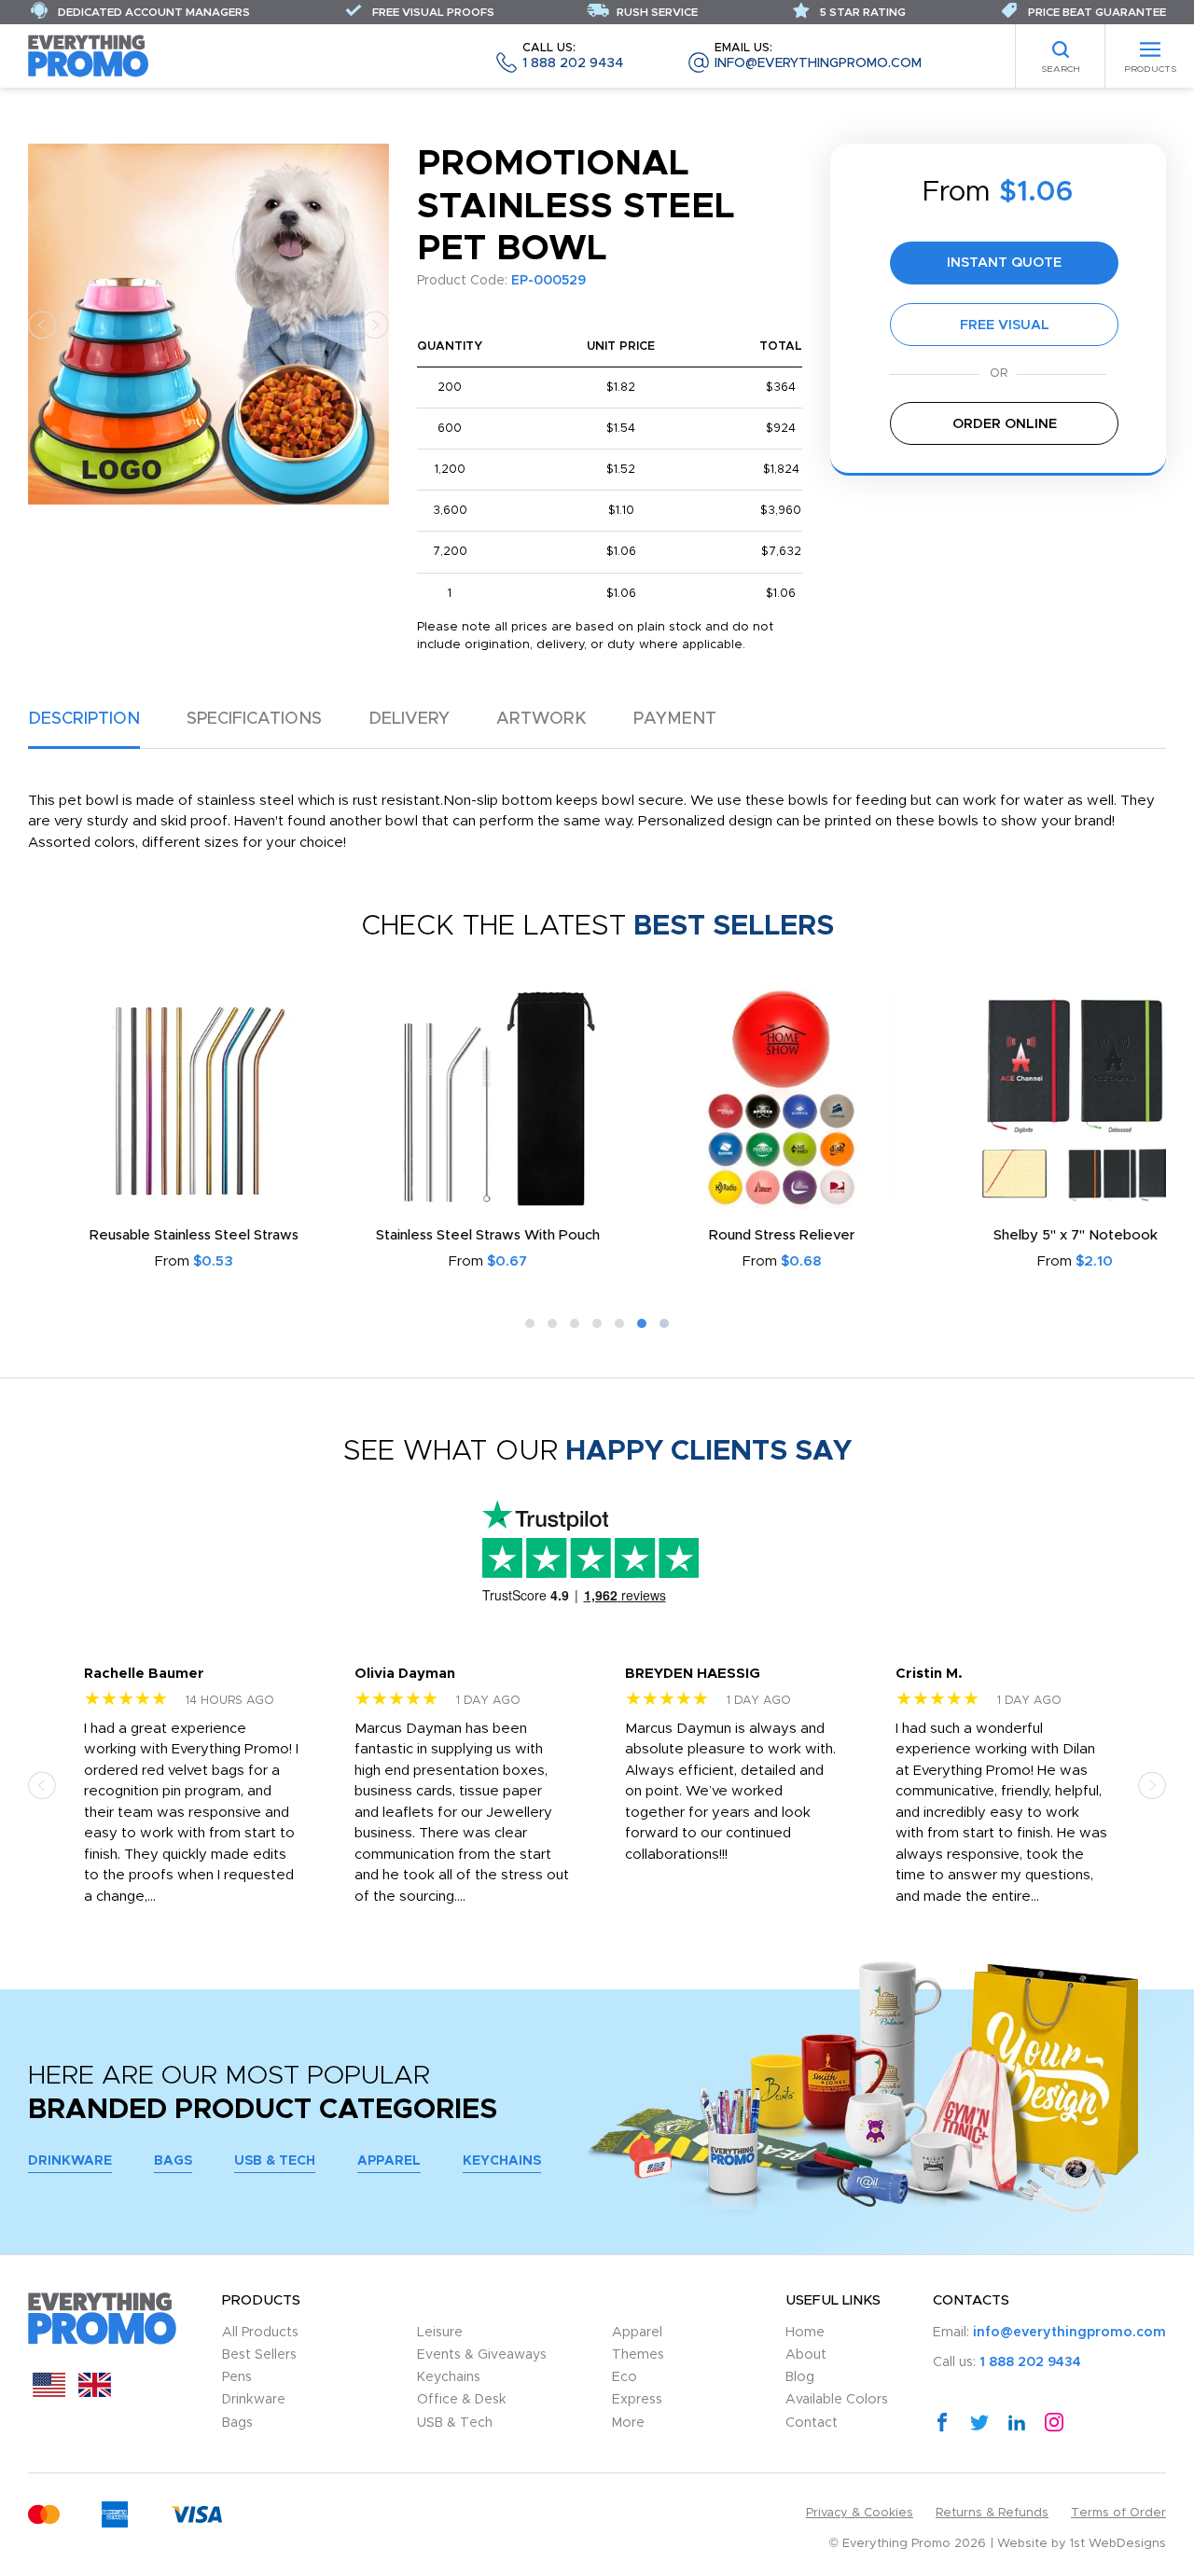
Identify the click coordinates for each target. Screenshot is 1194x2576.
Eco (625, 2377)
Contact (812, 2423)
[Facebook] (942, 2421)
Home (805, 2333)
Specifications (254, 719)
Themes (638, 2355)
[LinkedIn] (1017, 2421)
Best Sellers (259, 2355)
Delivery (409, 719)
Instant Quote (1004, 263)
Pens (237, 2377)
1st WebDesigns (1118, 2544)
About (806, 2355)
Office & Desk (462, 2400)
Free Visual (1005, 325)
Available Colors (837, 2400)
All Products (260, 2333)
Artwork (541, 719)
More (628, 2423)
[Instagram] (1054, 2421)
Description (84, 719)
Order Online (1005, 424)
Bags (173, 2161)
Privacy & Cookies (860, 2513)
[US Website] (49, 2393)
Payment (675, 719)
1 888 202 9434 (573, 56)
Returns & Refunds (992, 2513)
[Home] (89, 55)
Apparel (389, 2161)
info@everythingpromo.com (818, 56)
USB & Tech (275, 2161)
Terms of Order (1118, 2513)
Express (637, 2400)
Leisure (440, 2333)
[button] (42, 324)
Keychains (502, 2161)
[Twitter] (979, 2421)
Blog (800, 2377)
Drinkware (70, 2161)
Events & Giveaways (482, 2355)
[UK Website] (95, 2393)
